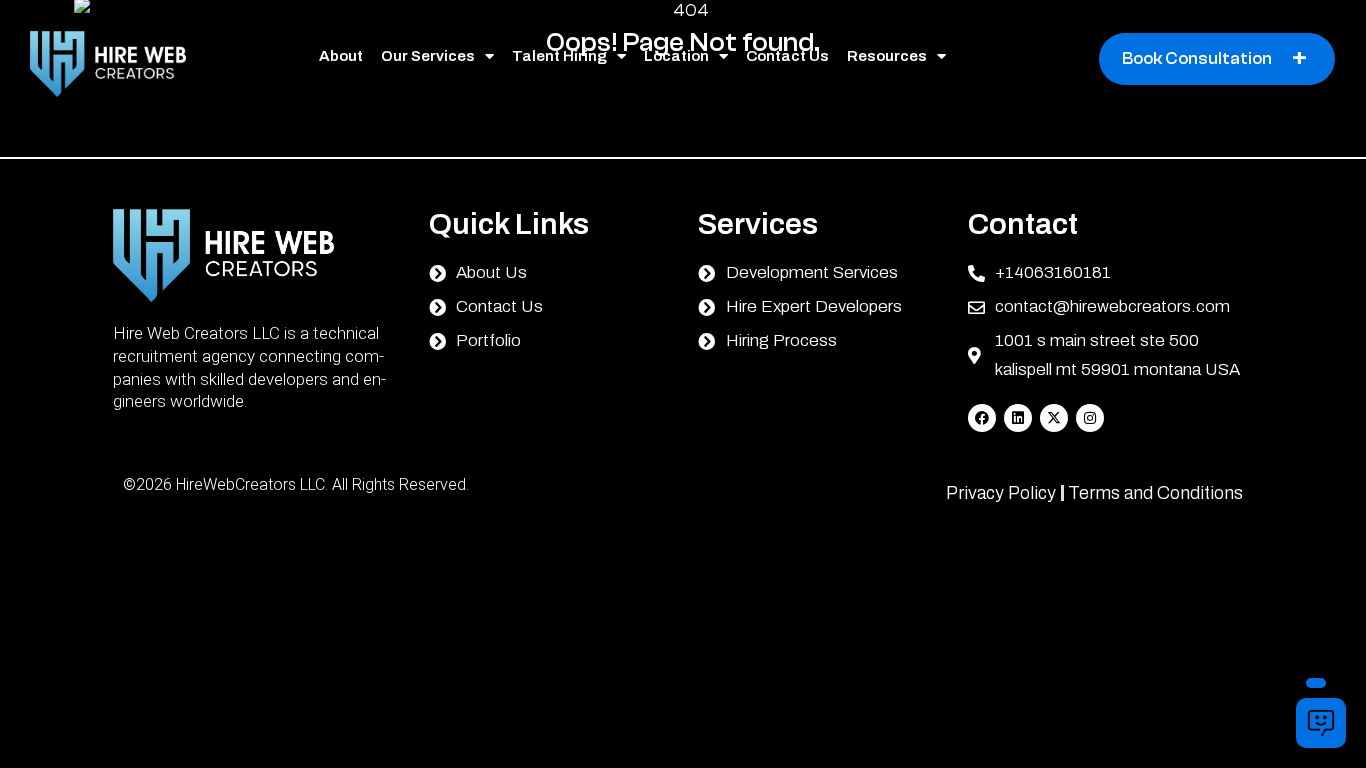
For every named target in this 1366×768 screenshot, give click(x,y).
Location (676, 56)
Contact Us (787, 56)
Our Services (428, 56)
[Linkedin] (1018, 418)
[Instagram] (1090, 418)
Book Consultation (1215, 58)
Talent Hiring (559, 56)
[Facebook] (982, 418)
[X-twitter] (1054, 418)
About (341, 56)
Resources (887, 56)
